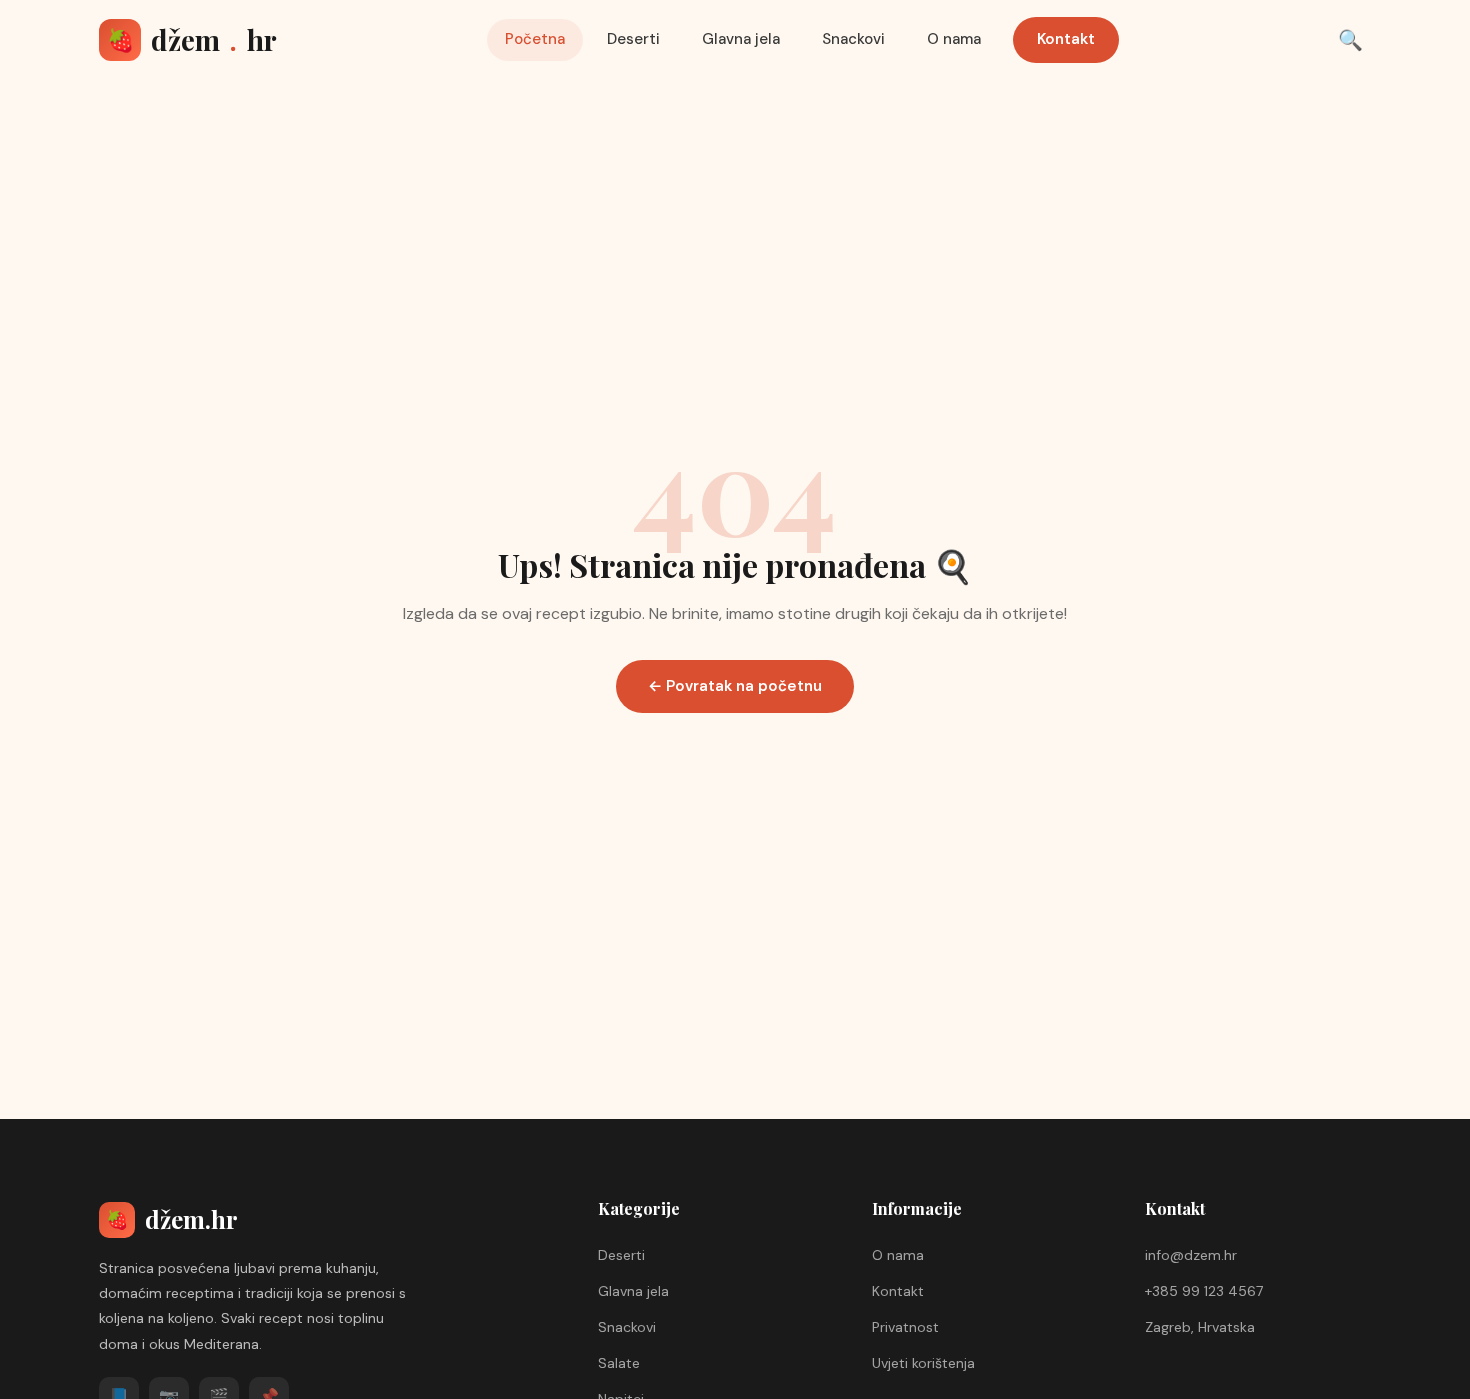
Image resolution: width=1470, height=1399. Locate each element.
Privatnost (905, 1327)
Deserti (633, 39)
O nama (954, 39)
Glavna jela (741, 39)
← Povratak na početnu (735, 686)
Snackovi (853, 39)
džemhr (192, 39)
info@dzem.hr (1191, 1255)
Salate (619, 1363)
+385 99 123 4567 (1204, 1291)
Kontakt (1066, 39)
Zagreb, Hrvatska (1200, 1327)
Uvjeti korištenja (923, 1363)
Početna (535, 39)
